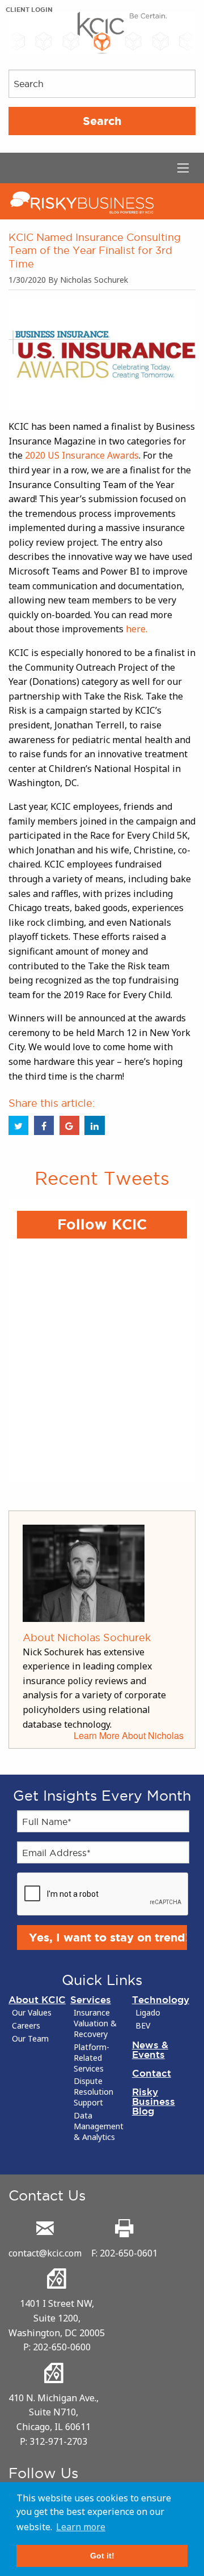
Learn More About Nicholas (129, 1735)
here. (135, 629)
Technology (161, 1999)
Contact (152, 2073)
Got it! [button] (102, 2556)
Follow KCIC (102, 1224)
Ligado (148, 2013)
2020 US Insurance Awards (82, 455)
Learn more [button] (81, 2527)
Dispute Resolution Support (93, 2092)
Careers (26, 2026)
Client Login (29, 10)
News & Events (150, 2049)
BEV (143, 2026)
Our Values (32, 2013)
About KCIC (37, 1999)
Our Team (30, 2039)
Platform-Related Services (92, 2058)
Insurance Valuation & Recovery (95, 2023)
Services (91, 1999)
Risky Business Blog (154, 2101)
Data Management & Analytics (99, 2126)
